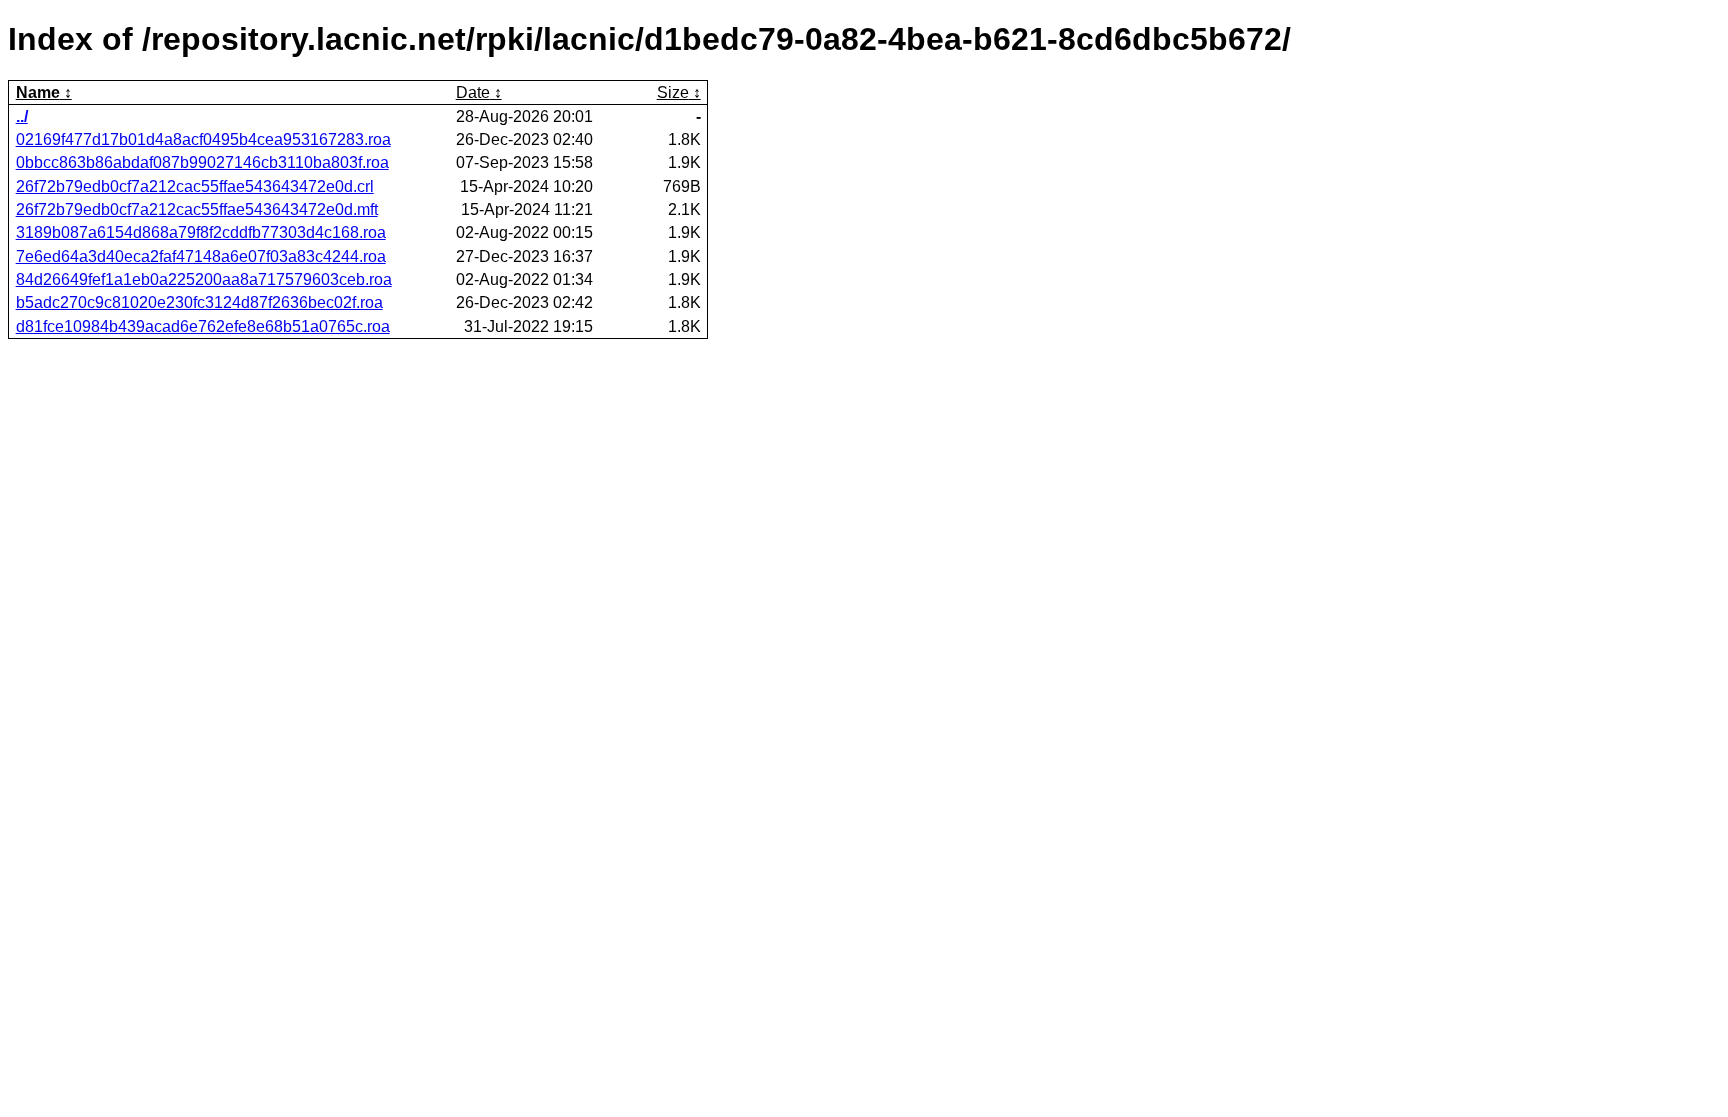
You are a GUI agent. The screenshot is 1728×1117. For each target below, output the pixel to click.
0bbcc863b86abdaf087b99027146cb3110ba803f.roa (202, 162)
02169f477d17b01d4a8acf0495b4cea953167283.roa (203, 139)
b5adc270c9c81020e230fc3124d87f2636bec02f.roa (199, 302)
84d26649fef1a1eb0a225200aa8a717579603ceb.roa (204, 279)
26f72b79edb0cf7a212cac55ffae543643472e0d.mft (197, 209)
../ (22, 116)
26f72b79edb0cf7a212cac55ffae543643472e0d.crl (195, 186)
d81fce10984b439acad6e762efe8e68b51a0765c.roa (203, 326)
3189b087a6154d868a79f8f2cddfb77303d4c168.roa (201, 232)
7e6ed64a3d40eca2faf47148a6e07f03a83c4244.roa (201, 256)
